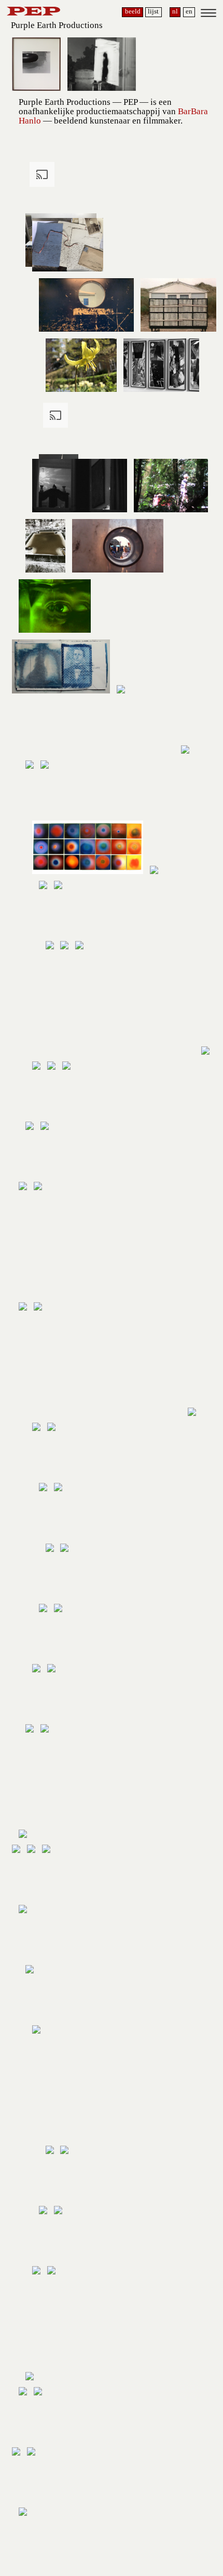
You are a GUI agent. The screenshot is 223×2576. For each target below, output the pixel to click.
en (189, 11)
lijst (153, 11)
